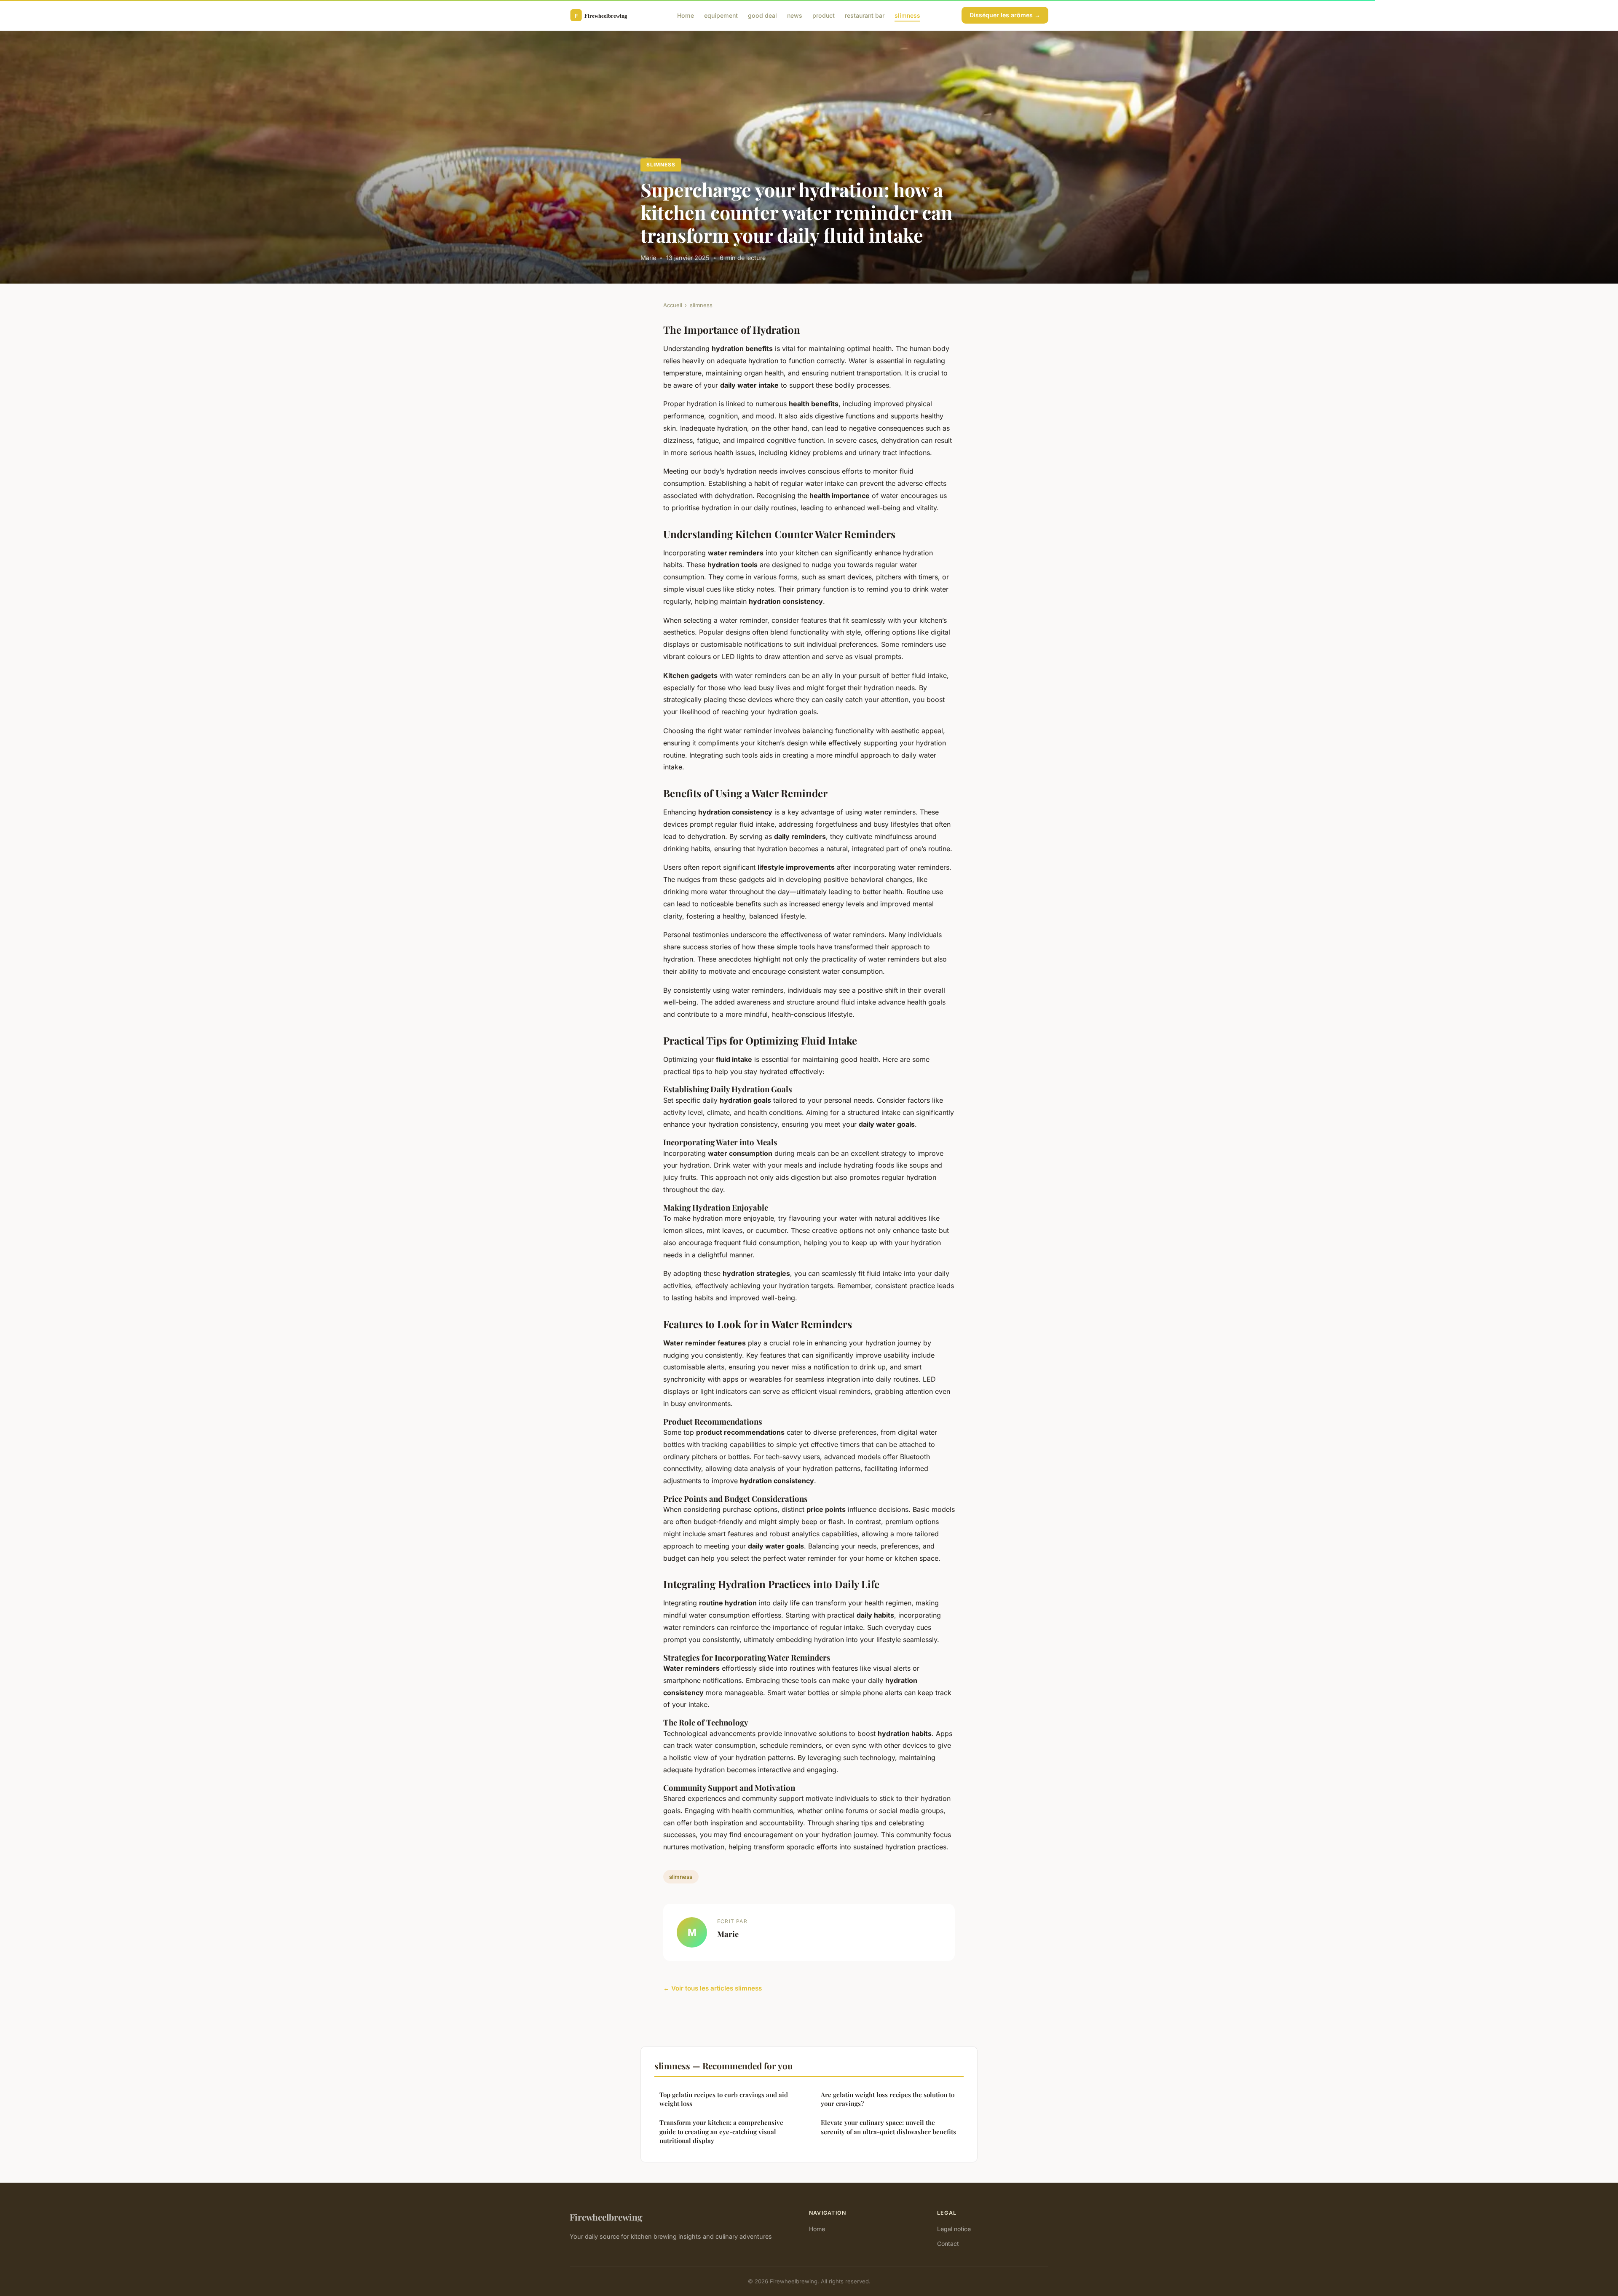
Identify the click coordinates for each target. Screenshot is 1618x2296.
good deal (762, 15)
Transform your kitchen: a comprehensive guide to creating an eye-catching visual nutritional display (721, 2131)
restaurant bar (865, 15)
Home (686, 15)
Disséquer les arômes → (1005, 15)
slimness (907, 15)
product (824, 15)
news (795, 15)
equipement (721, 15)
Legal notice (954, 2229)
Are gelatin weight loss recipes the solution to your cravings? (888, 2099)
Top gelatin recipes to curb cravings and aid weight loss (724, 2099)
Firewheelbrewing (606, 2217)
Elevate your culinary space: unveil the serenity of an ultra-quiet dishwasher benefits (888, 2127)
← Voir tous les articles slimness (713, 1988)
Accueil (673, 305)
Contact (948, 2244)
